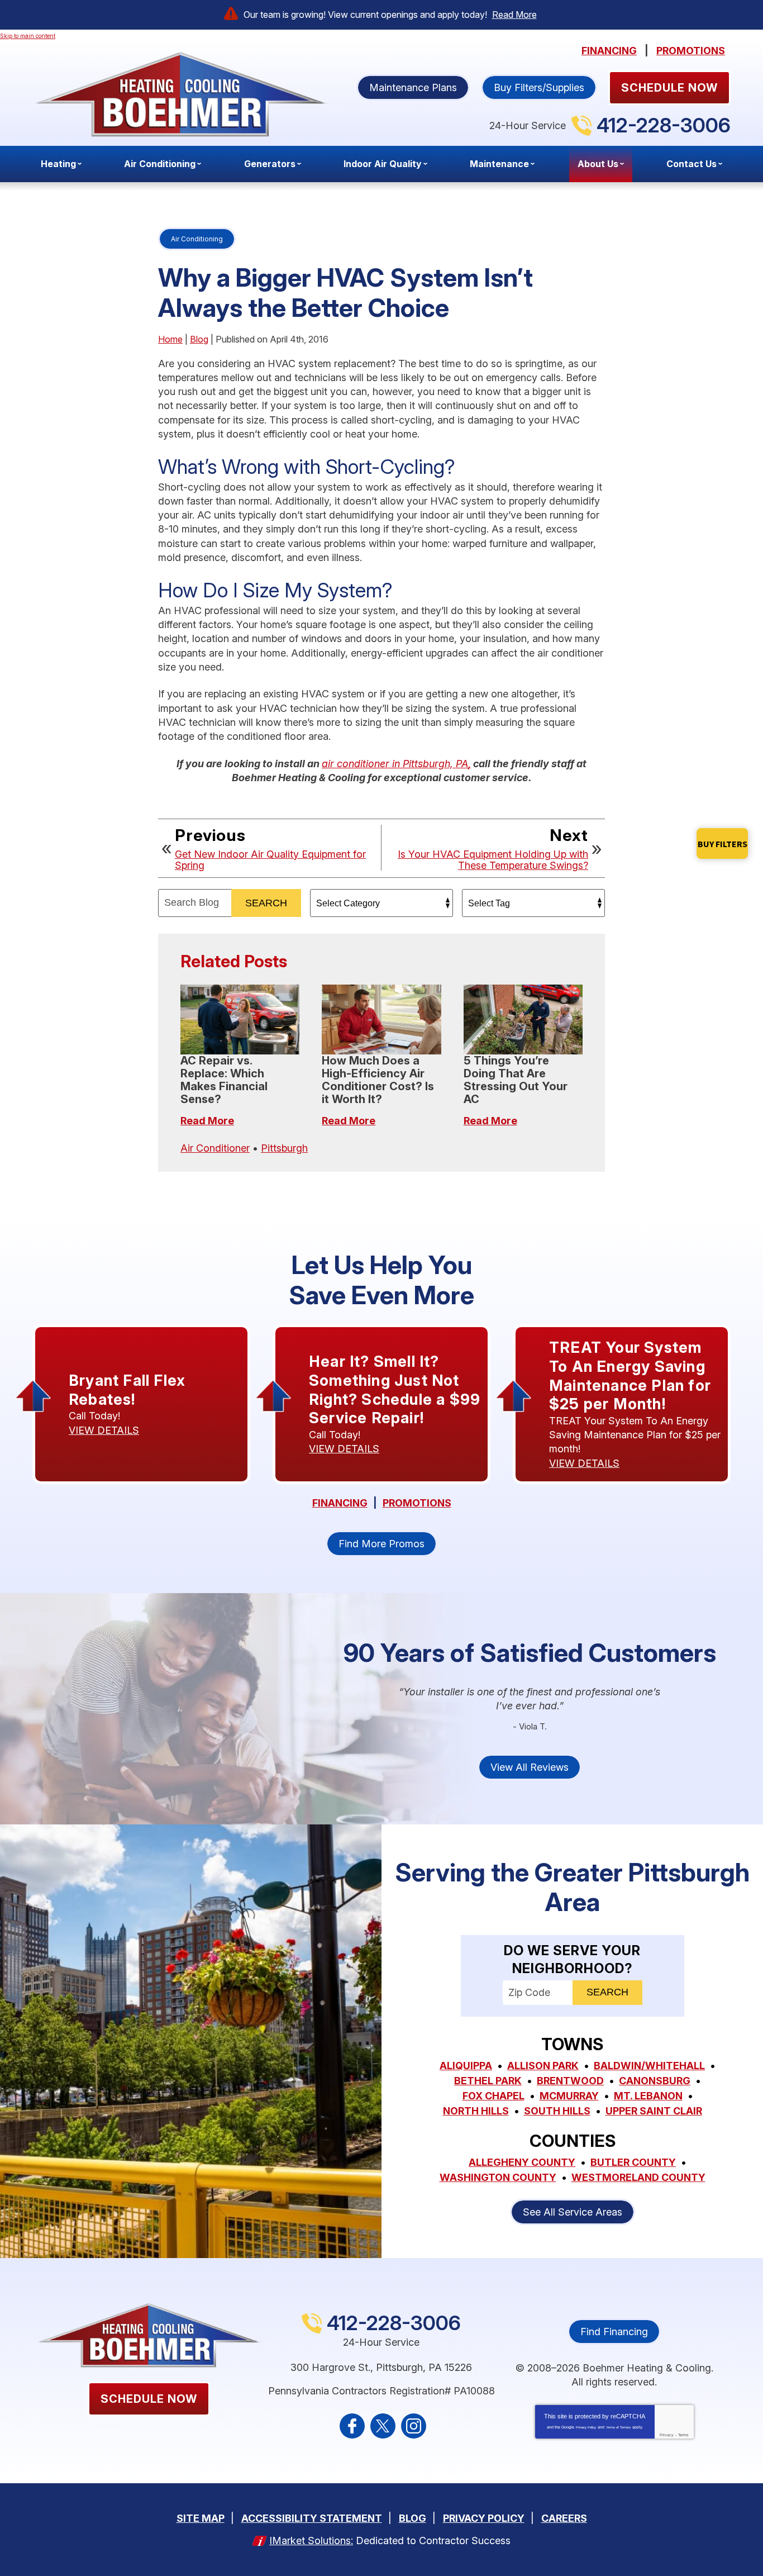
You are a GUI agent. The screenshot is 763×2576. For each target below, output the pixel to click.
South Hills (557, 2111)
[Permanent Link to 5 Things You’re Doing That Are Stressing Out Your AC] (523, 1020)
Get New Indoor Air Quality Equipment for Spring (270, 860)
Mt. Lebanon (648, 2096)
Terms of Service (618, 2427)
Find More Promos (381, 1544)
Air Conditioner (215, 1148)
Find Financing (614, 2332)
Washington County (498, 2177)
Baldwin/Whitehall (649, 2066)
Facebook (352, 2426)
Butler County (633, 2162)
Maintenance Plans (413, 87)
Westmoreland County (638, 2177)
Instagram (414, 2426)
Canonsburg (655, 2081)
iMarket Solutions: (311, 2541)
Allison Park (543, 2066)
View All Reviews (530, 1767)
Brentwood (570, 2081)
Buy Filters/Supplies (539, 87)
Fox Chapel (493, 2096)
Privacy (667, 2435)
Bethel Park (488, 2081)
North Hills (476, 2111)
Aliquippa (466, 2066)
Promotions (691, 51)
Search (266, 903)
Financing (609, 51)
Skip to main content (28, 36)
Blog (199, 339)
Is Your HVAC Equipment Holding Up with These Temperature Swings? (493, 860)
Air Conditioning (197, 239)
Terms (683, 2435)
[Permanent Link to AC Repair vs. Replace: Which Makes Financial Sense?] (240, 1020)
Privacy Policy (586, 2427)
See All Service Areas (573, 2212)
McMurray (569, 2096)
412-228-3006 (664, 125)
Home (170, 339)
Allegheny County (522, 2162)
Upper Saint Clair (654, 2111)
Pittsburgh (284, 1148)
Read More (514, 15)
